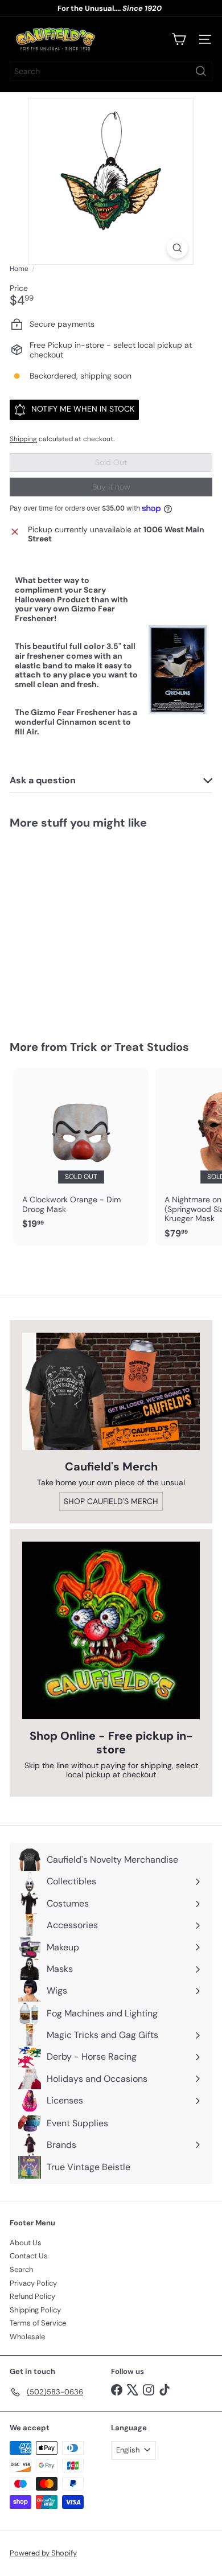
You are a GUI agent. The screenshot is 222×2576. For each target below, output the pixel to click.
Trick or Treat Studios (129, 1047)
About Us (26, 2243)
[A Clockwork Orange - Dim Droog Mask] (81, 1152)
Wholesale (27, 2337)
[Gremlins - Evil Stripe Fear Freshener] (81, 928)
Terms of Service (38, 2323)
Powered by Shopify (43, 2553)
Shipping (23, 439)
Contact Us (29, 2256)
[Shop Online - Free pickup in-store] (111, 1630)
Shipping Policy (35, 2310)
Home (19, 269)
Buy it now (111, 487)
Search (21, 2269)
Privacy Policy (33, 2283)
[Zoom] (177, 248)
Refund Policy (32, 2296)
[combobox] (111, 71)
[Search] (201, 71)
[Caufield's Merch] (111, 1391)
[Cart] (179, 39)
